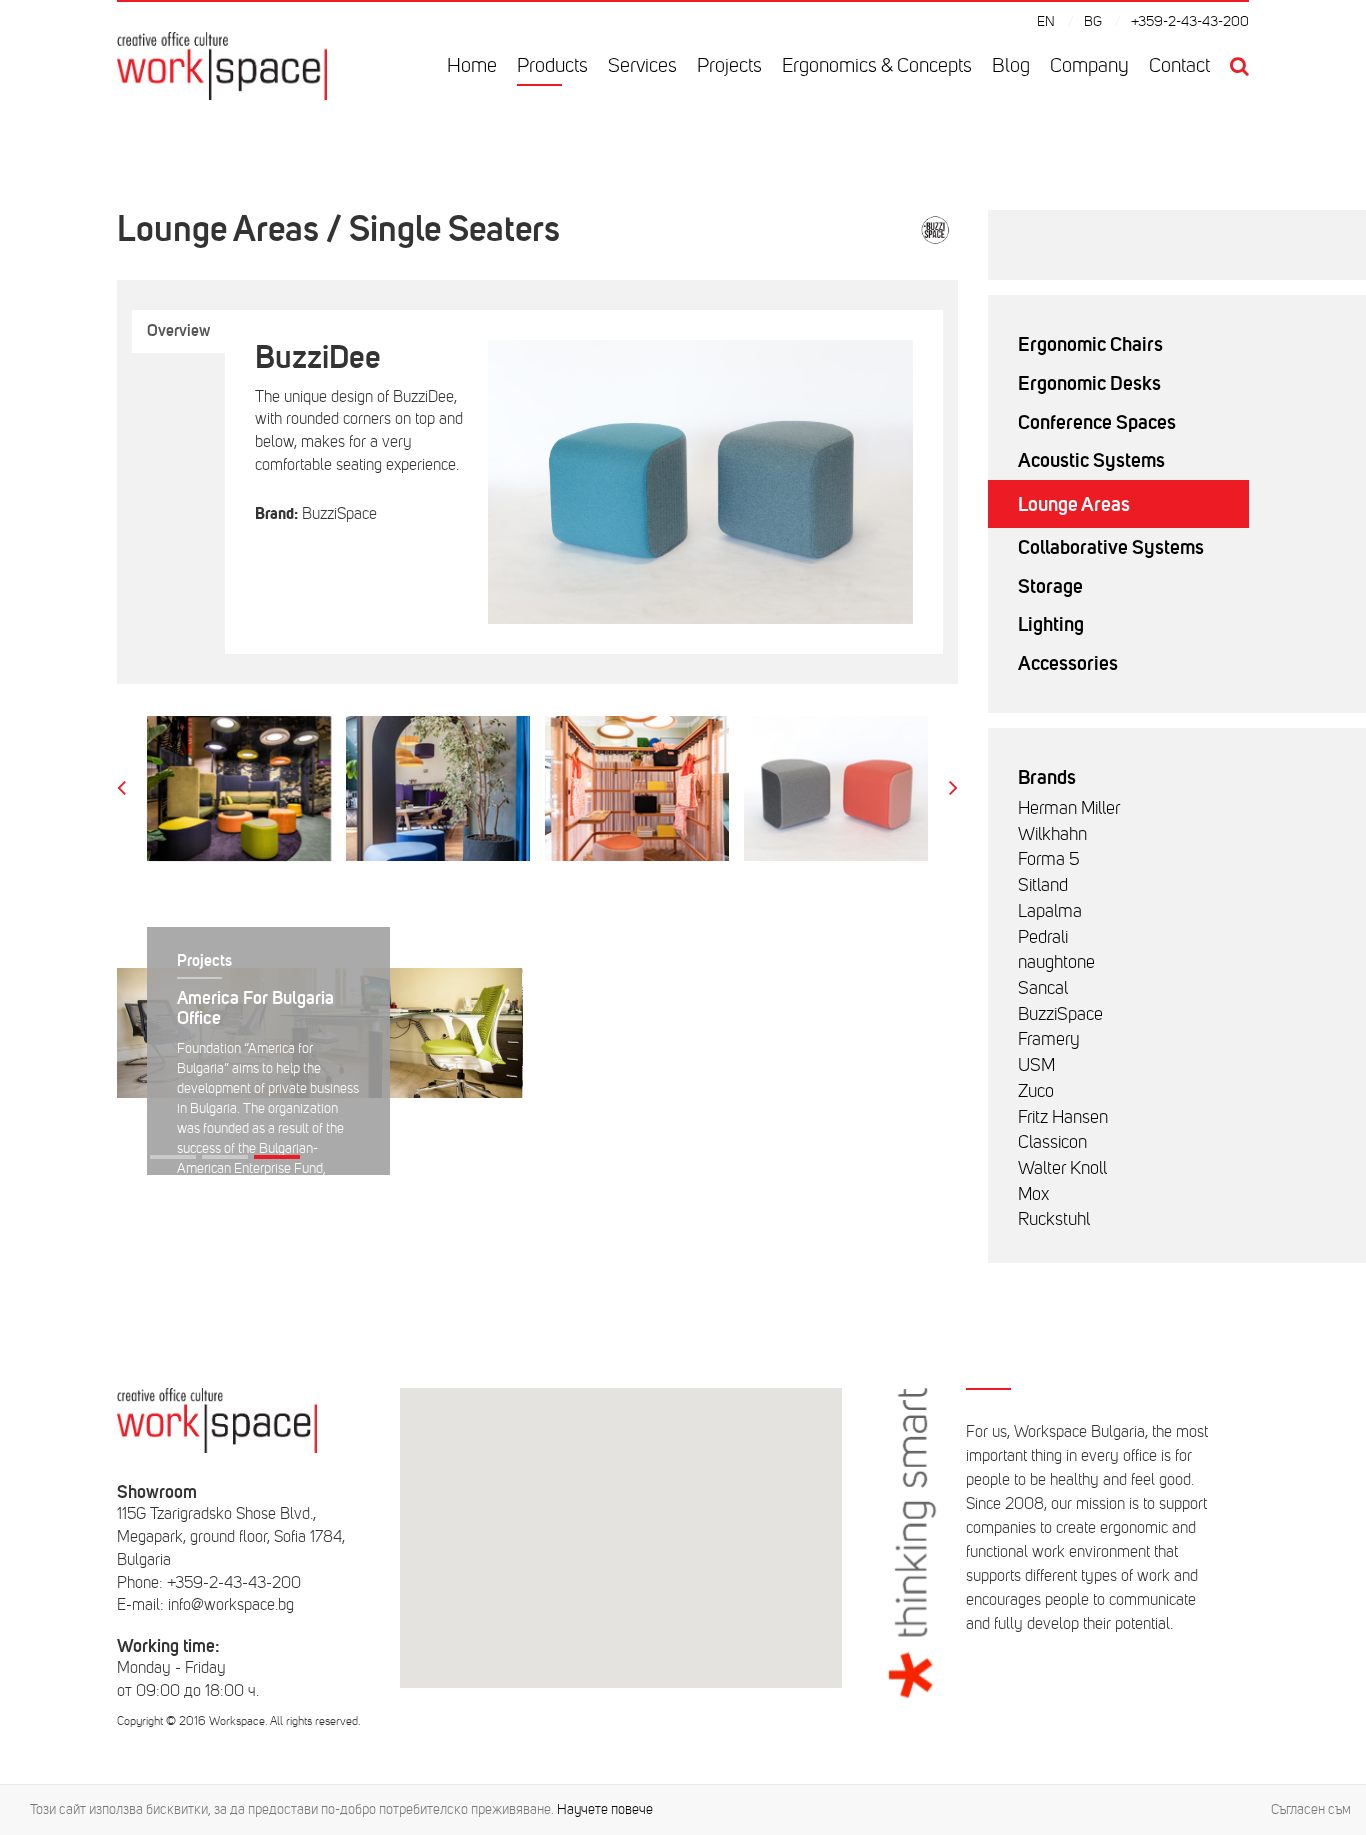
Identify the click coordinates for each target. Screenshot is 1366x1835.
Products (552, 65)
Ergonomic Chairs (1090, 344)
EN (1046, 21)
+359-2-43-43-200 (1190, 21)
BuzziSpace (1060, 1014)
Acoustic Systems (1091, 460)
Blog (1011, 65)
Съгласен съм (1311, 1809)
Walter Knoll (1062, 1168)
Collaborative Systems (1111, 547)
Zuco (1036, 1091)
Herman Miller (1069, 808)
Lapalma (1050, 911)
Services (642, 65)
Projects (729, 65)
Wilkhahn (1052, 834)
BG (1093, 21)
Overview (178, 330)
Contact (1179, 65)
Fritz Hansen (1063, 1117)
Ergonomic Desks (1089, 383)
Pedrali (1043, 937)
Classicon (1052, 1142)
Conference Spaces (1097, 422)
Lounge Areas (1074, 504)
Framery (1049, 1039)
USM (1036, 1065)
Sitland (1043, 885)
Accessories (1068, 663)
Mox (1033, 1194)
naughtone (1056, 962)
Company (1089, 65)
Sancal (1043, 988)
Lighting (1051, 624)
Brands (1047, 777)
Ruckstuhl (1054, 1219)
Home (472, 65)
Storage (1050, 586)
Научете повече (605, 1809)
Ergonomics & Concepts (877, 65)
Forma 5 (1049, 859)
